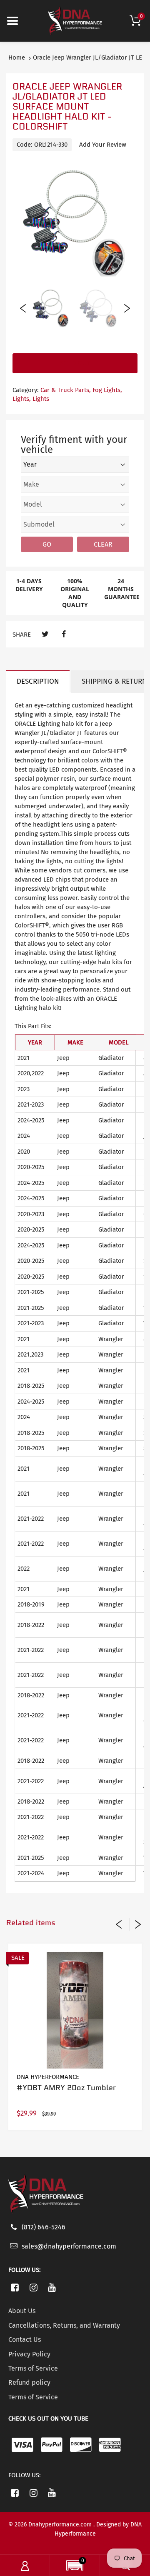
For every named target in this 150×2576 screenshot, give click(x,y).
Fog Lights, (107, 390)
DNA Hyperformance (48, 2077)
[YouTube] (52, 2287)
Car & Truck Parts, (66, 390)
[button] (75, 2566)
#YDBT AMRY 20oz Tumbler (66, 2088)
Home (17, 57)
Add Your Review (103, 145)
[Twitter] (45, 634)
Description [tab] (38, 681)
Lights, (22, 399)
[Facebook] (64, 634)
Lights (41, 399)
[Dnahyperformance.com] (75, 20)
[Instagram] (34, 2287)
